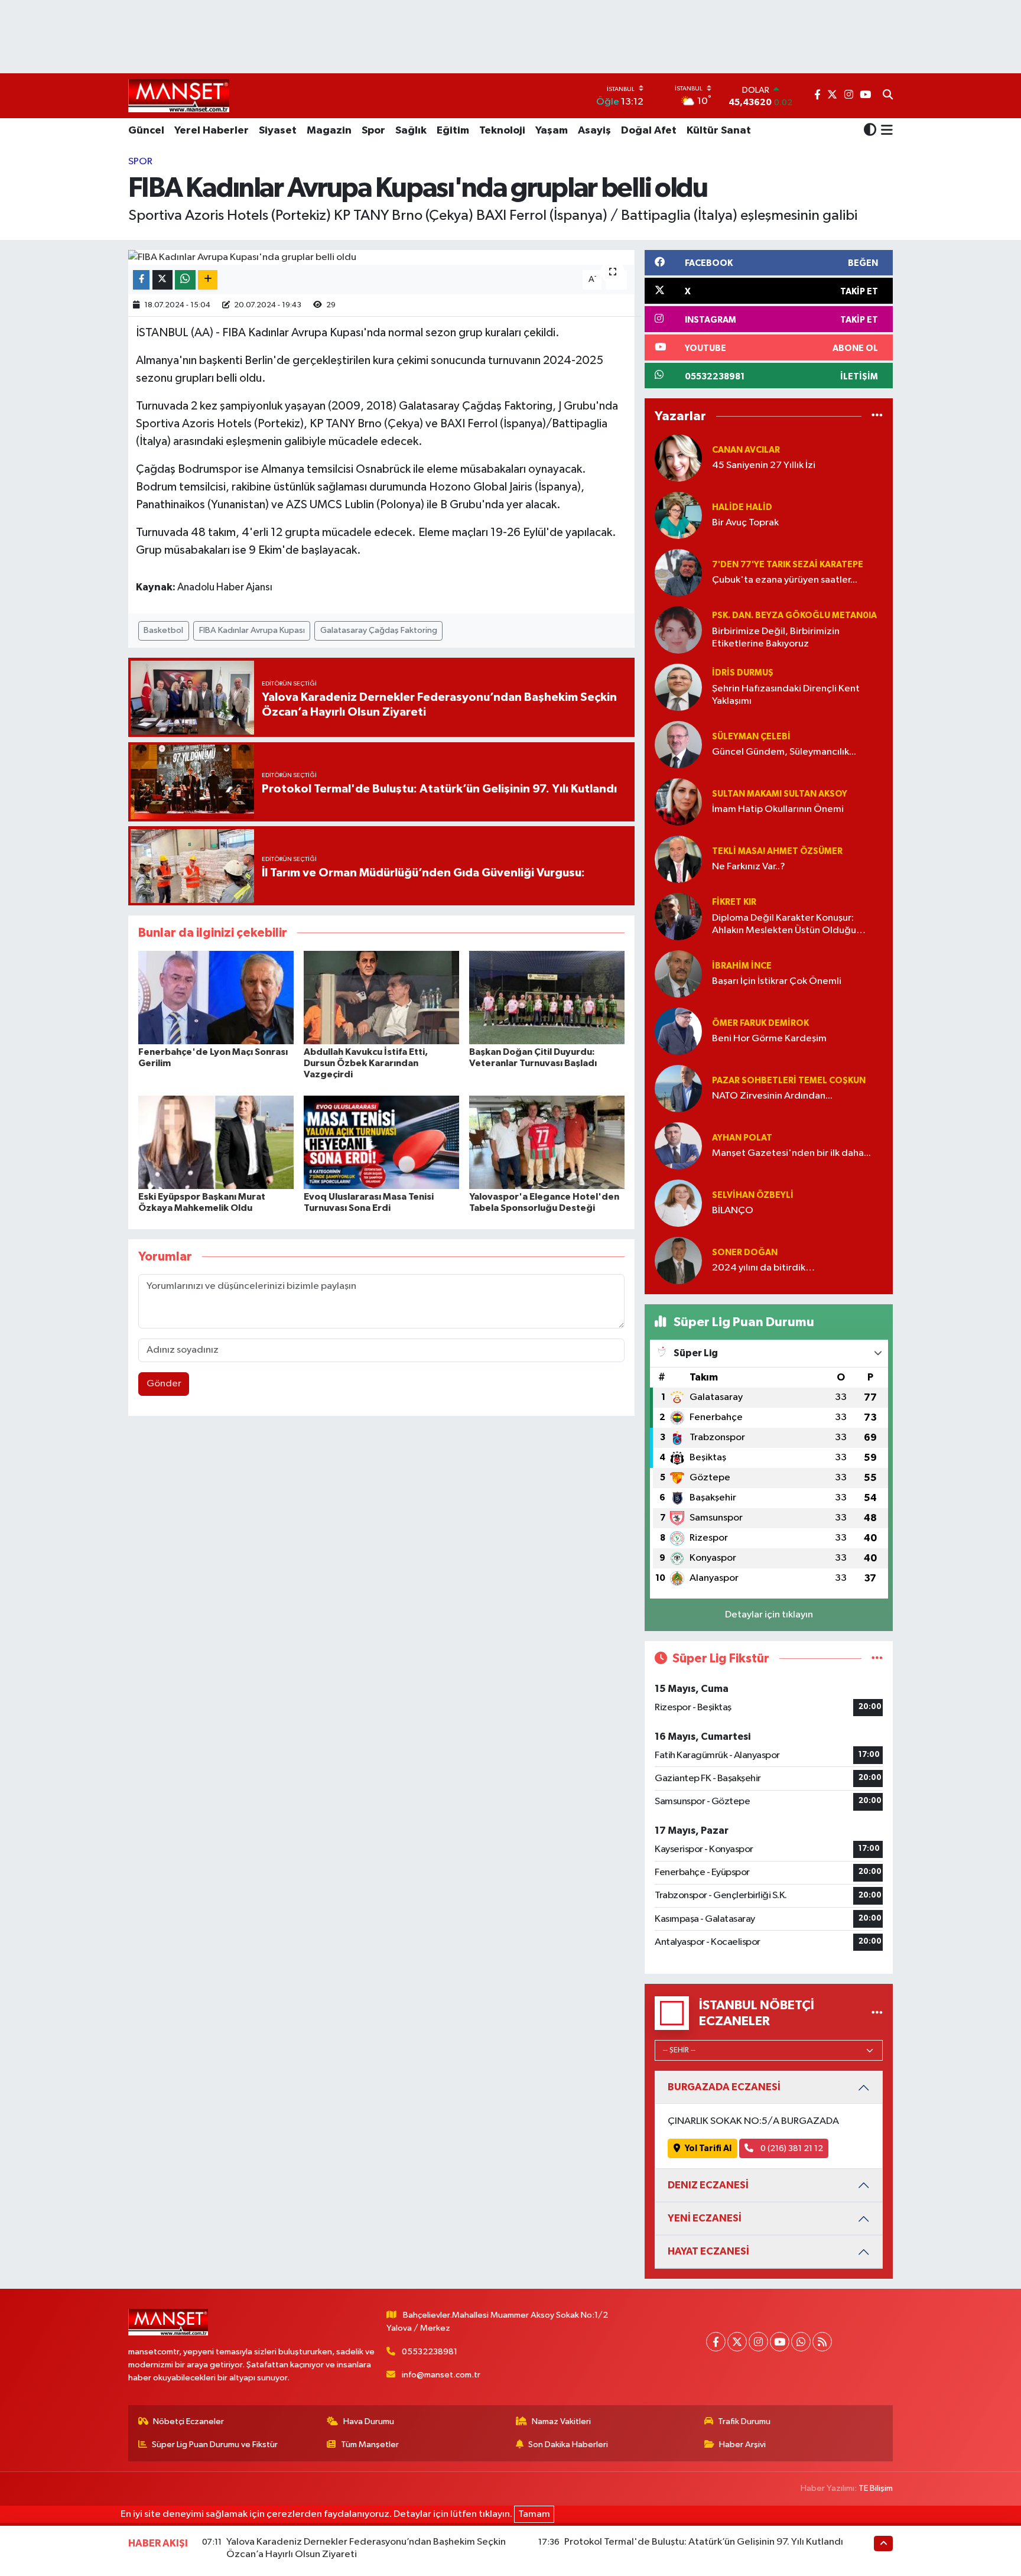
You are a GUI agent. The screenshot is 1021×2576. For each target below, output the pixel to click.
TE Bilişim (876, 2488)
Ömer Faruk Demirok (760, 1023)
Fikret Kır (734, 902)
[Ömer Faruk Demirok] (678, 1031)
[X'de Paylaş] (162, 280)
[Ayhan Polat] (678, 1146)
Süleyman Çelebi (751, 737)
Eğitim (453, 131)
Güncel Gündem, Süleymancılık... (784, 752)
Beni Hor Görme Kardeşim (769, 1039)
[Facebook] (716, 2342)
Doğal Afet (649, 131)
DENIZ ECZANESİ (708, 2185)
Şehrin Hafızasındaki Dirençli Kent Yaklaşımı (786, 695)
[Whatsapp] (801, 2342)
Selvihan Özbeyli (753, 1195)
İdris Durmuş (743, 673)
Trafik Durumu (744, 2421)
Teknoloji (502, 131)
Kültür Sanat (719, 131)
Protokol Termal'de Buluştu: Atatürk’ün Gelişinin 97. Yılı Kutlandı (704, 2542)
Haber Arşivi (742, 2445)
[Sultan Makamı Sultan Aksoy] (678, 802)
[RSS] (822, 2342)
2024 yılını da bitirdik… (763, 1268)
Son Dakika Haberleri (568, 2445)
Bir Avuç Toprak (745, 523)
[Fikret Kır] (678, 916)
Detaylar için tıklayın (769, 1615)
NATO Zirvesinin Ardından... (772, 1096)
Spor (373, 131)
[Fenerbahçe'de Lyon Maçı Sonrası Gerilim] (216, 997)
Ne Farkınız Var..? (749, 867)
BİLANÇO (733, 1211)
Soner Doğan (745, 1253)
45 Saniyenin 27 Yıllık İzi (764, 465)
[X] (737, 2342)
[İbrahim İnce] (678, 974)
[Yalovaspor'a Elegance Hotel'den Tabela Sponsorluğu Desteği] (547, 1142)
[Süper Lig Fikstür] (877, 1659)
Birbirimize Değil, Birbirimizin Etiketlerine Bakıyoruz (776, 638)
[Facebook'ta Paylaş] (141, 280)
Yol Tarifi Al (708, 2148)
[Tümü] (877, 416)
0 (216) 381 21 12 (791, 2148)
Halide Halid (742, 507)
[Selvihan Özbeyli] (678, 1203)
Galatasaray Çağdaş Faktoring (379, 630)
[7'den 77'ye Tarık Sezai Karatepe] (678, 572)
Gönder (164, 1384)
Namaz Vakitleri (561, 2421)
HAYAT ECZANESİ (708, 2251)
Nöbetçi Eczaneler (188, 2421)
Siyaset (278, 131)
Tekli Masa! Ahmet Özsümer (777, 851)
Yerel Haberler (212, 131)
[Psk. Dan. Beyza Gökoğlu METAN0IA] (678, 630)
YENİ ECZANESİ (705, 2218)
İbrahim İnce (742, 966)
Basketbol (163, 630)
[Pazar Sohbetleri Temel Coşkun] (678, 1088)
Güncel (146, 131)
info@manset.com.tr (441, 2375)
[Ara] (888, 96)
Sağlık (411, 131)
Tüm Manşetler (370, 2445)
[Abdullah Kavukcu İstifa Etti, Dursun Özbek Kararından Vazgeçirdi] (381, 997)
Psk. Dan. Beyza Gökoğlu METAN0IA (794, 615)
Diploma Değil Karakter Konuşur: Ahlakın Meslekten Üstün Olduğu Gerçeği (784, 925)
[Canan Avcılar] (678, 458)
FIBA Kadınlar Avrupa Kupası (252, 630)
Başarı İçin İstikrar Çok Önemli (777, 981)
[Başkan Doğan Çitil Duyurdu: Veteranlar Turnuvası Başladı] (547, 997)
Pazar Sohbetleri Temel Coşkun (789, 1081)
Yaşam (552, 131)
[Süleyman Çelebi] (678, 744)
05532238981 (430, 2352)
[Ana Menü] (885, 131)
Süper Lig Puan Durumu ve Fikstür (215, 2445)
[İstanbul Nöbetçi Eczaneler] (877, 2013)
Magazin (329, 131)
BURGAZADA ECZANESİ (724, 2087)
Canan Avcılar (746, 450)
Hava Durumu (369, 2421)
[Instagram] (758, 2342)
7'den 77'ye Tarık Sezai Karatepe (788, 565)
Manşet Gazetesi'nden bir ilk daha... (791, 1153)
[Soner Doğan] (678, 1260)
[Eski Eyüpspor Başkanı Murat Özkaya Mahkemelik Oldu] (216, 1142)
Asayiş (594, 131)
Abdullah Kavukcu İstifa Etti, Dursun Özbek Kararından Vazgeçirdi (366, 1063)
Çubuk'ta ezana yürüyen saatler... (785, 580)
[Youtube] (780, 2342)
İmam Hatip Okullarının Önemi (778, 809)
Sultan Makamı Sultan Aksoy (780, 794)
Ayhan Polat (742, 1138)
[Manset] (179, 95)
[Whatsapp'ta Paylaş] (185, 280)
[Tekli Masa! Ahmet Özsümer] (678, 859)
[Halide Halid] (678, 515)
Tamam (534, 2514)
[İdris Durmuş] (678, 687)
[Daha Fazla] (208, 280)
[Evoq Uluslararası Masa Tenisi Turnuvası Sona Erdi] (381, 1142)
